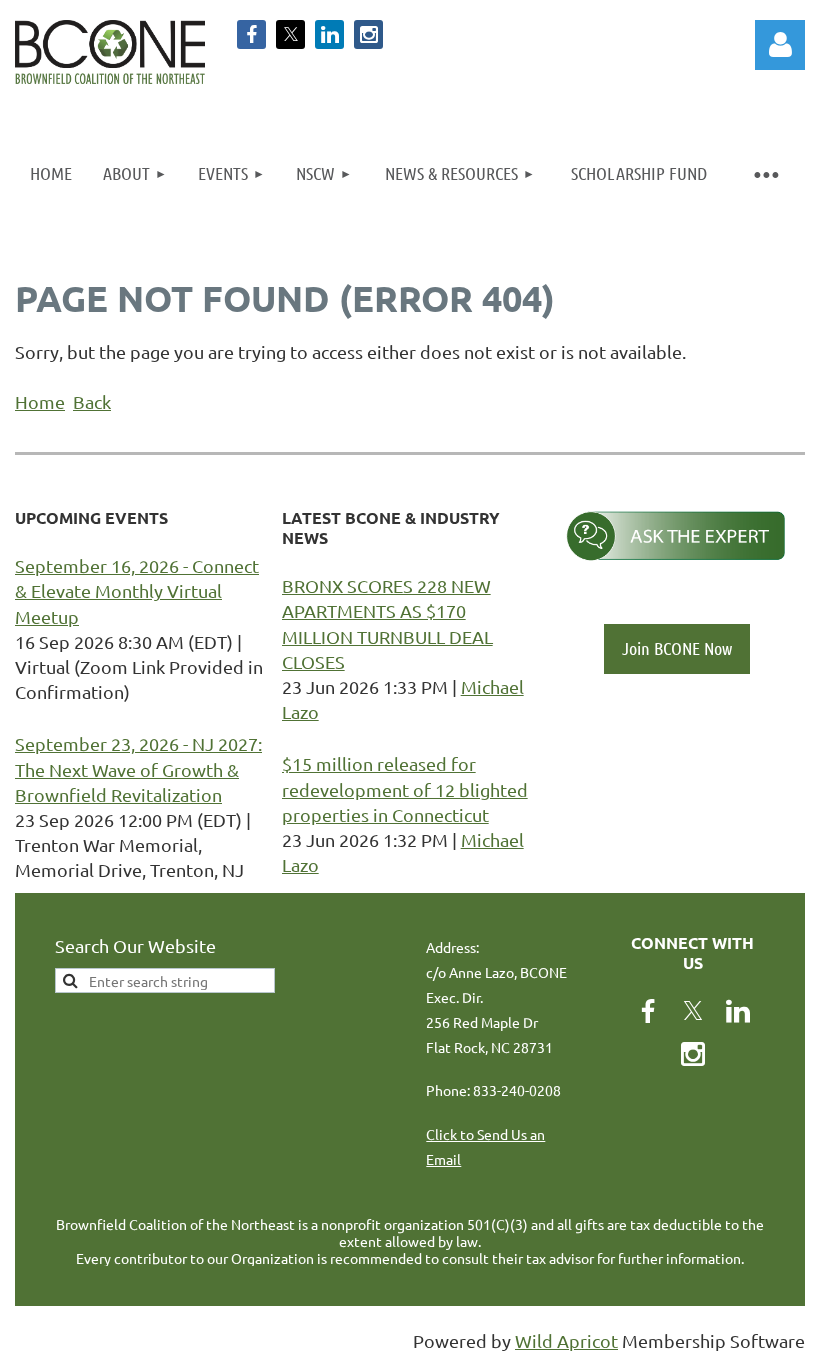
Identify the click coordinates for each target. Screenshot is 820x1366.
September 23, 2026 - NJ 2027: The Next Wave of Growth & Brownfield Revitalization (138, 768)
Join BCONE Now (677, 648)
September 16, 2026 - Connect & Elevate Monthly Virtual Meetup (137, 590)
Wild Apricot (566, 1340)
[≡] (765, 173)
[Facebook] (251, 34)
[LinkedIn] (329, 34)
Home (40, 401)
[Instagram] (368, 34)
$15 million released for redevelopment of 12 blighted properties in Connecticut (405, 788)
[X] (290, 34)
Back (92, 401)
